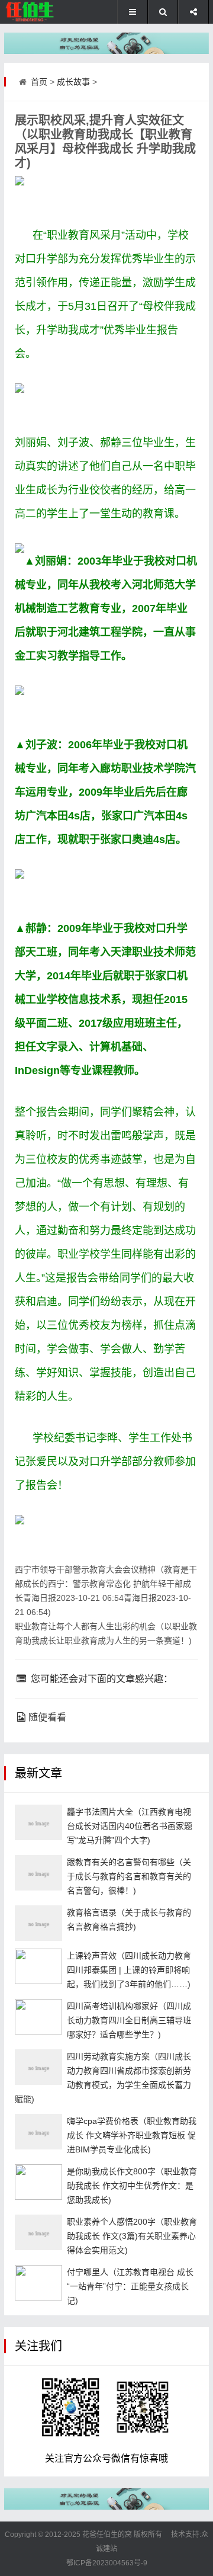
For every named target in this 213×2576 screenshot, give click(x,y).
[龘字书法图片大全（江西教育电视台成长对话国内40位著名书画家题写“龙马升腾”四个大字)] (38, 1822)
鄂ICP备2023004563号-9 (107, 2563)
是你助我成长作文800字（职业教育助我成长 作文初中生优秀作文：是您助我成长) (132, 2186)
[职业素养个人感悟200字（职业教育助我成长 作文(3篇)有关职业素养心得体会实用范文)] (38, 2232)
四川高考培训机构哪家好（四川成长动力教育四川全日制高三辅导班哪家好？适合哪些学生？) (129, 2020)
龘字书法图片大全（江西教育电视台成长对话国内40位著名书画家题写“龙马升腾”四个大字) (130, 1826)
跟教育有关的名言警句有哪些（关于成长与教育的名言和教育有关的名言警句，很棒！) (129, 1876)
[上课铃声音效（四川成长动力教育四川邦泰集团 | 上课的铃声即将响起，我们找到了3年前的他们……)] (38, 1966)
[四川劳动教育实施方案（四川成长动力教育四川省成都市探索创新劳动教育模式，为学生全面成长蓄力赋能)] (38, 2067)
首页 (39, 82)
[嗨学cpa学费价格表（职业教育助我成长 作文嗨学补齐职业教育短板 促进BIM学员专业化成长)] (38, 2132)
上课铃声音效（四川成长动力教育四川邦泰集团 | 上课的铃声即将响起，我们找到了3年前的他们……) (129, 1970)
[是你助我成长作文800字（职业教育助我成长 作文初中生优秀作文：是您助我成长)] (38, 2182)
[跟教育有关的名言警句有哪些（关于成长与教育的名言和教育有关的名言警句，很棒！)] (38, 1873)
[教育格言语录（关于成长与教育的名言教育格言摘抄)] (38, 1923)
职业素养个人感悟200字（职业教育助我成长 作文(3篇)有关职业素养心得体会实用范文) (132, 2236)
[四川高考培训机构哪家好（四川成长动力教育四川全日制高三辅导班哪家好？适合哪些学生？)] (38, 2017)
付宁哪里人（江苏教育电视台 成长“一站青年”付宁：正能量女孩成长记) (130, 2286)
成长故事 (73, 82)
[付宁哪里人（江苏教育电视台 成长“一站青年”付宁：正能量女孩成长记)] (38, 2283)
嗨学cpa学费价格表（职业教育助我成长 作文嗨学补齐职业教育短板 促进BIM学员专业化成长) (132, 2135)
